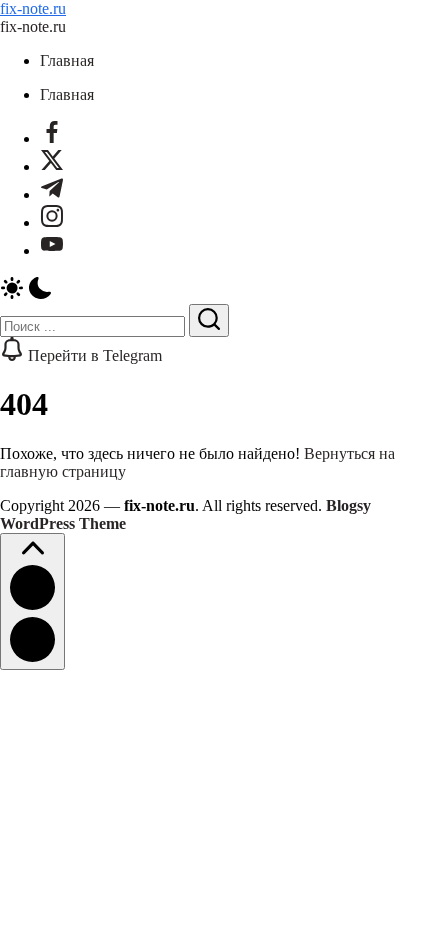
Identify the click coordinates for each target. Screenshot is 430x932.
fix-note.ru (33, 8)
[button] (215, 290)
